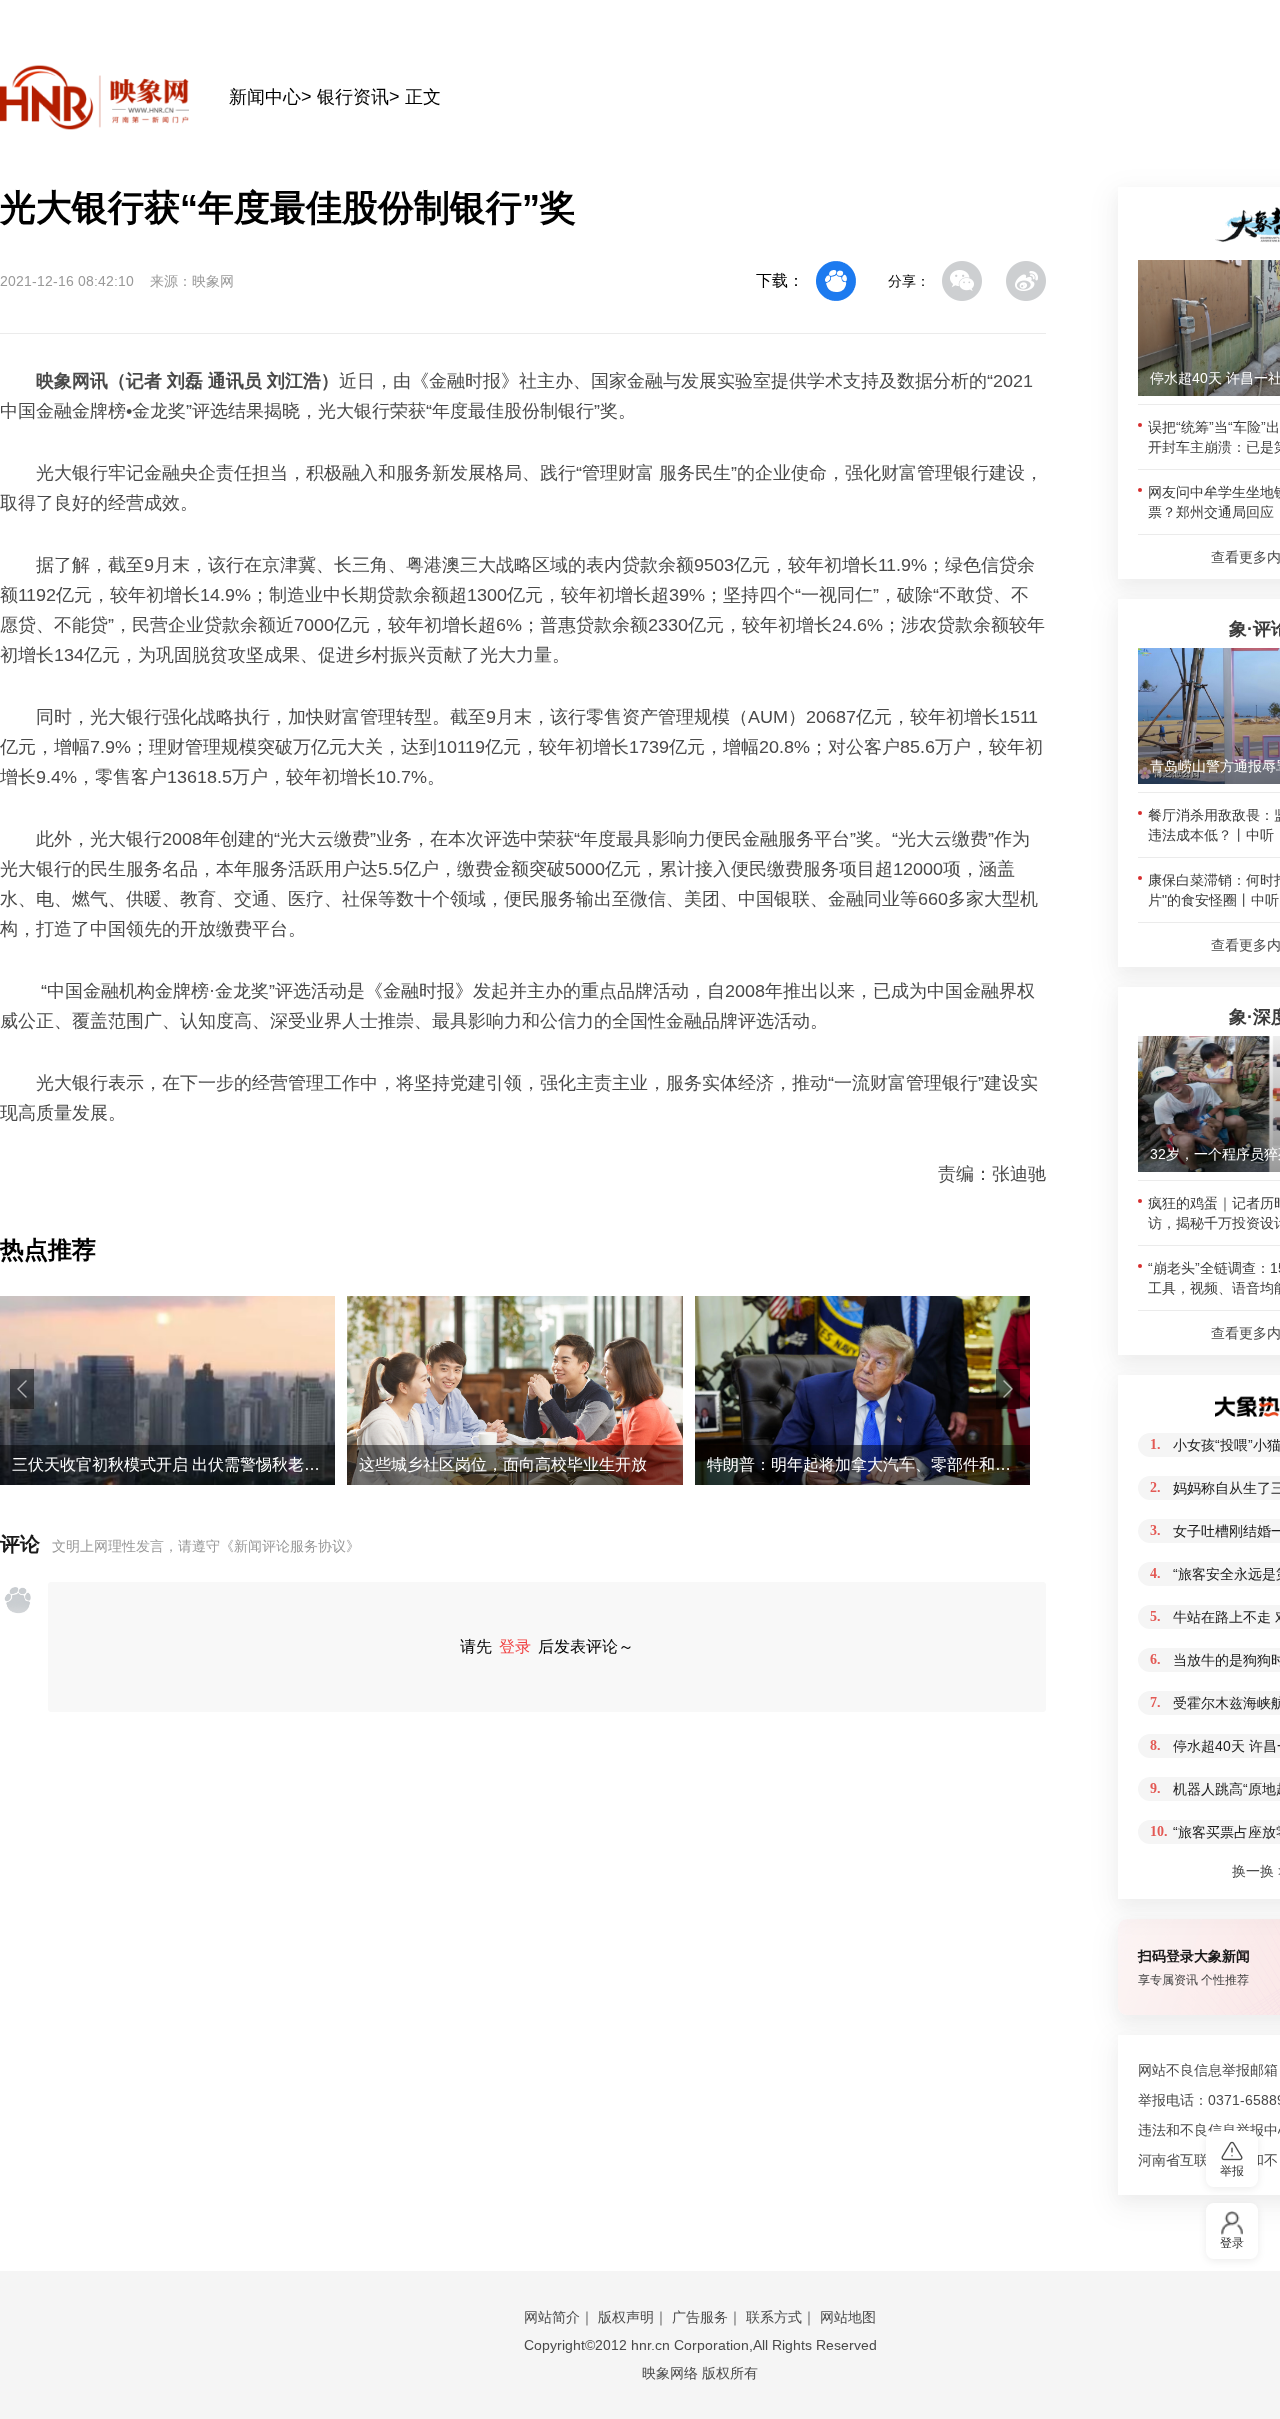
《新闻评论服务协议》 (290, 1546)
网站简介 (552, 2317)
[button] (22, 1389)
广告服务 (700, 2317)
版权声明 (626, 2317)
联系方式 (774, 2317)
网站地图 (848, 2317)
